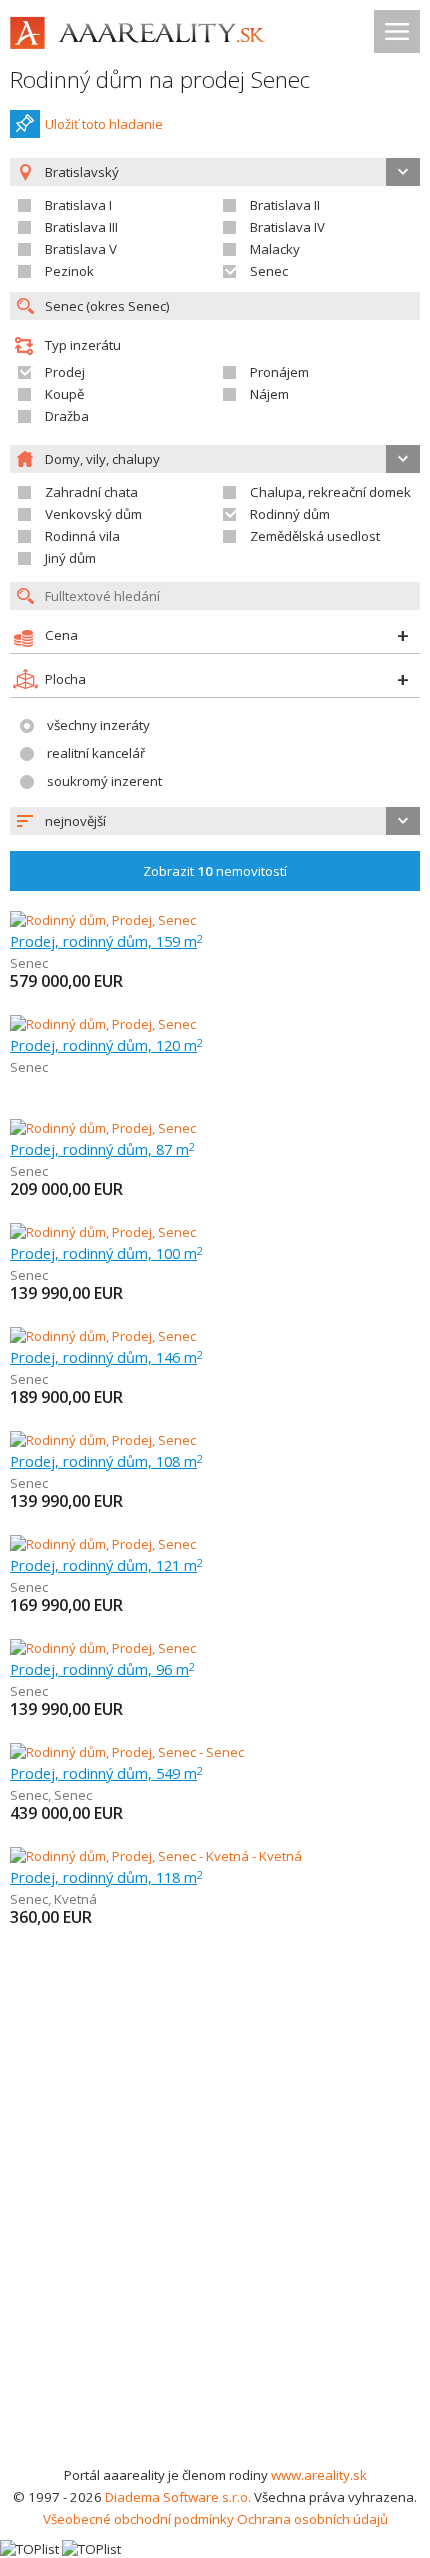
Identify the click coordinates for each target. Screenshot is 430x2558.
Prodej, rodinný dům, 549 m (106, 1773)
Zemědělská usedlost (315, 536)
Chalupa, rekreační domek (330, 492)
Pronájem (279, 372)
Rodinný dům (290, 514)
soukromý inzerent (104, 781)
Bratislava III (81, 227)
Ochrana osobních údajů (312, 2519)
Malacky (275, 249)
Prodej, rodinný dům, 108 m (106, 1461)
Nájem (269, 394)
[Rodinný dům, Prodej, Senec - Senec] (127, 1752)
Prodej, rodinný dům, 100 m (106, 1253)
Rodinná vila (82, 536)
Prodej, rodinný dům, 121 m (106, 1565)
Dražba (67, 416)
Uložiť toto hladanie (104, 124)
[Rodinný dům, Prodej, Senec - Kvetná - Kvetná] (156, 1856)
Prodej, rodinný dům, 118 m (106, 1877)
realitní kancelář (96, 753)
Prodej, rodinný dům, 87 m (102, 1149)
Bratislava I (78, 205)
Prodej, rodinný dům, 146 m (106, 1357)
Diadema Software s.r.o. (178, 2497)
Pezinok (69, 271)
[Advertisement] (215, 2239)
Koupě (64, 394)
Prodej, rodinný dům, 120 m (106, 1045)
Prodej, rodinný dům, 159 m (106, 941)
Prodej (65, 372)
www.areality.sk (319, 2475)
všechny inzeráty (98, 725)
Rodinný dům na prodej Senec (160, 79)
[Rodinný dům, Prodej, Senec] (103, 920)
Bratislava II (285, 205)
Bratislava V (81, 249)
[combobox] (215, 821)
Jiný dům (70, 558)
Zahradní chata (91, 492)
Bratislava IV (287, 227)
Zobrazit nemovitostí (215, 871)
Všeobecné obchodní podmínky (138, 2519)
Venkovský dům (93, 514)
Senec (269, 271)
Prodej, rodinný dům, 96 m (102, 1669)
